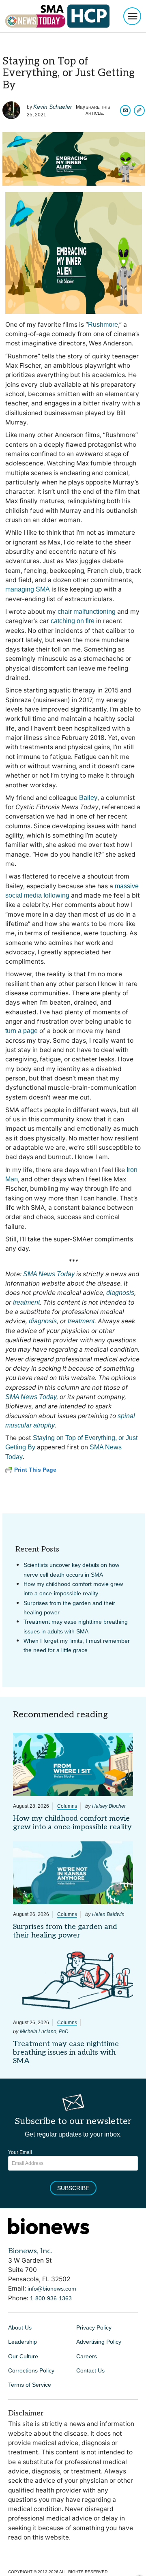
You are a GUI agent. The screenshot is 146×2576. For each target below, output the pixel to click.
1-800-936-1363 (51, 2298)
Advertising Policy (99, 2342)
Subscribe (73, 2188)
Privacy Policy (94, 2327)
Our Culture (23, 2356)
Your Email (20, 2152)
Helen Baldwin (108, 1914)
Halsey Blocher (109, 1806)
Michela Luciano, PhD (44, 2032)
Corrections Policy (31, 2370)
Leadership (23, 2342)
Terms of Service (30, 2385)
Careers (87, 2356)
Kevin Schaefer (53, 107)
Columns (67, 1806)
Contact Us (90, 2370)
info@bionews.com (52, 2289)
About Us (20, 2327)
